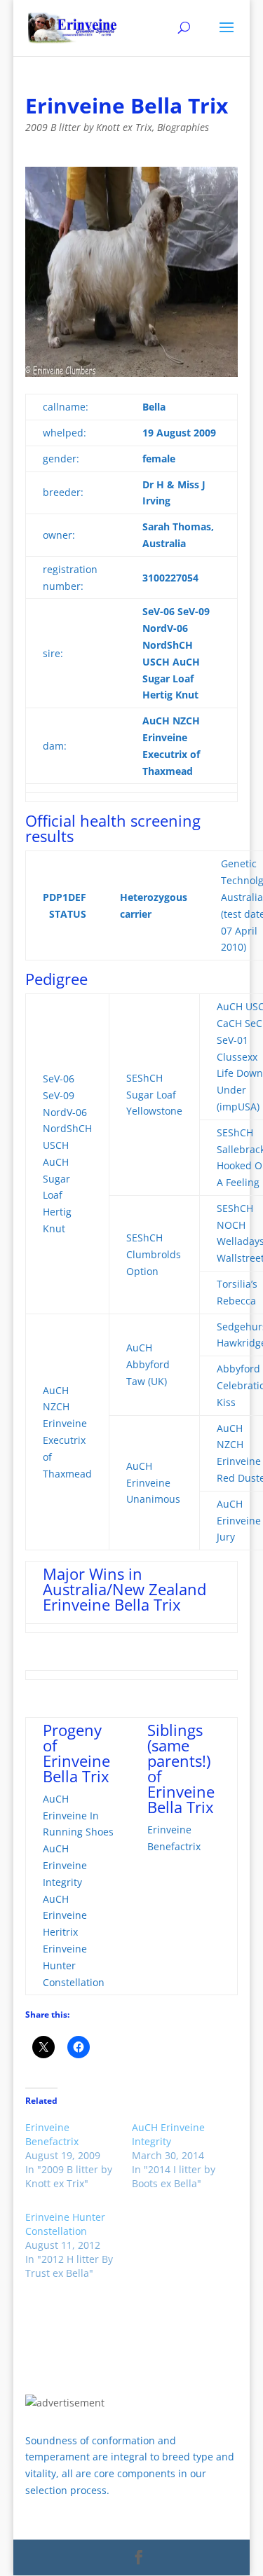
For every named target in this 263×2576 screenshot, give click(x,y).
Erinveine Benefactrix (52, 2134)
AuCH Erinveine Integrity (168, 2134)
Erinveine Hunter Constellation (65, 2224)
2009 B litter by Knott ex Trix (89, 127)
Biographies (183, 127)
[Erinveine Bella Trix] (132, 272)
